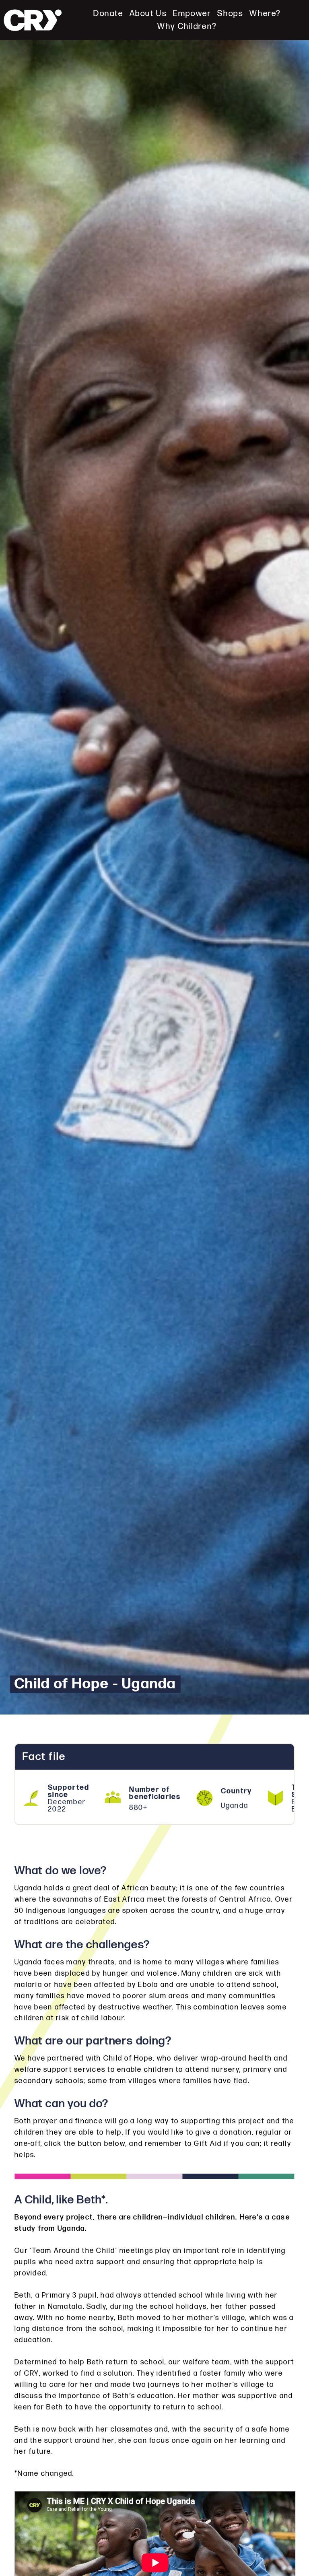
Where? (265, 13)
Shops (230, 13)
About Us (148, 13)
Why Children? (187, 26)
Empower (192, 13)
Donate (108, 13)
